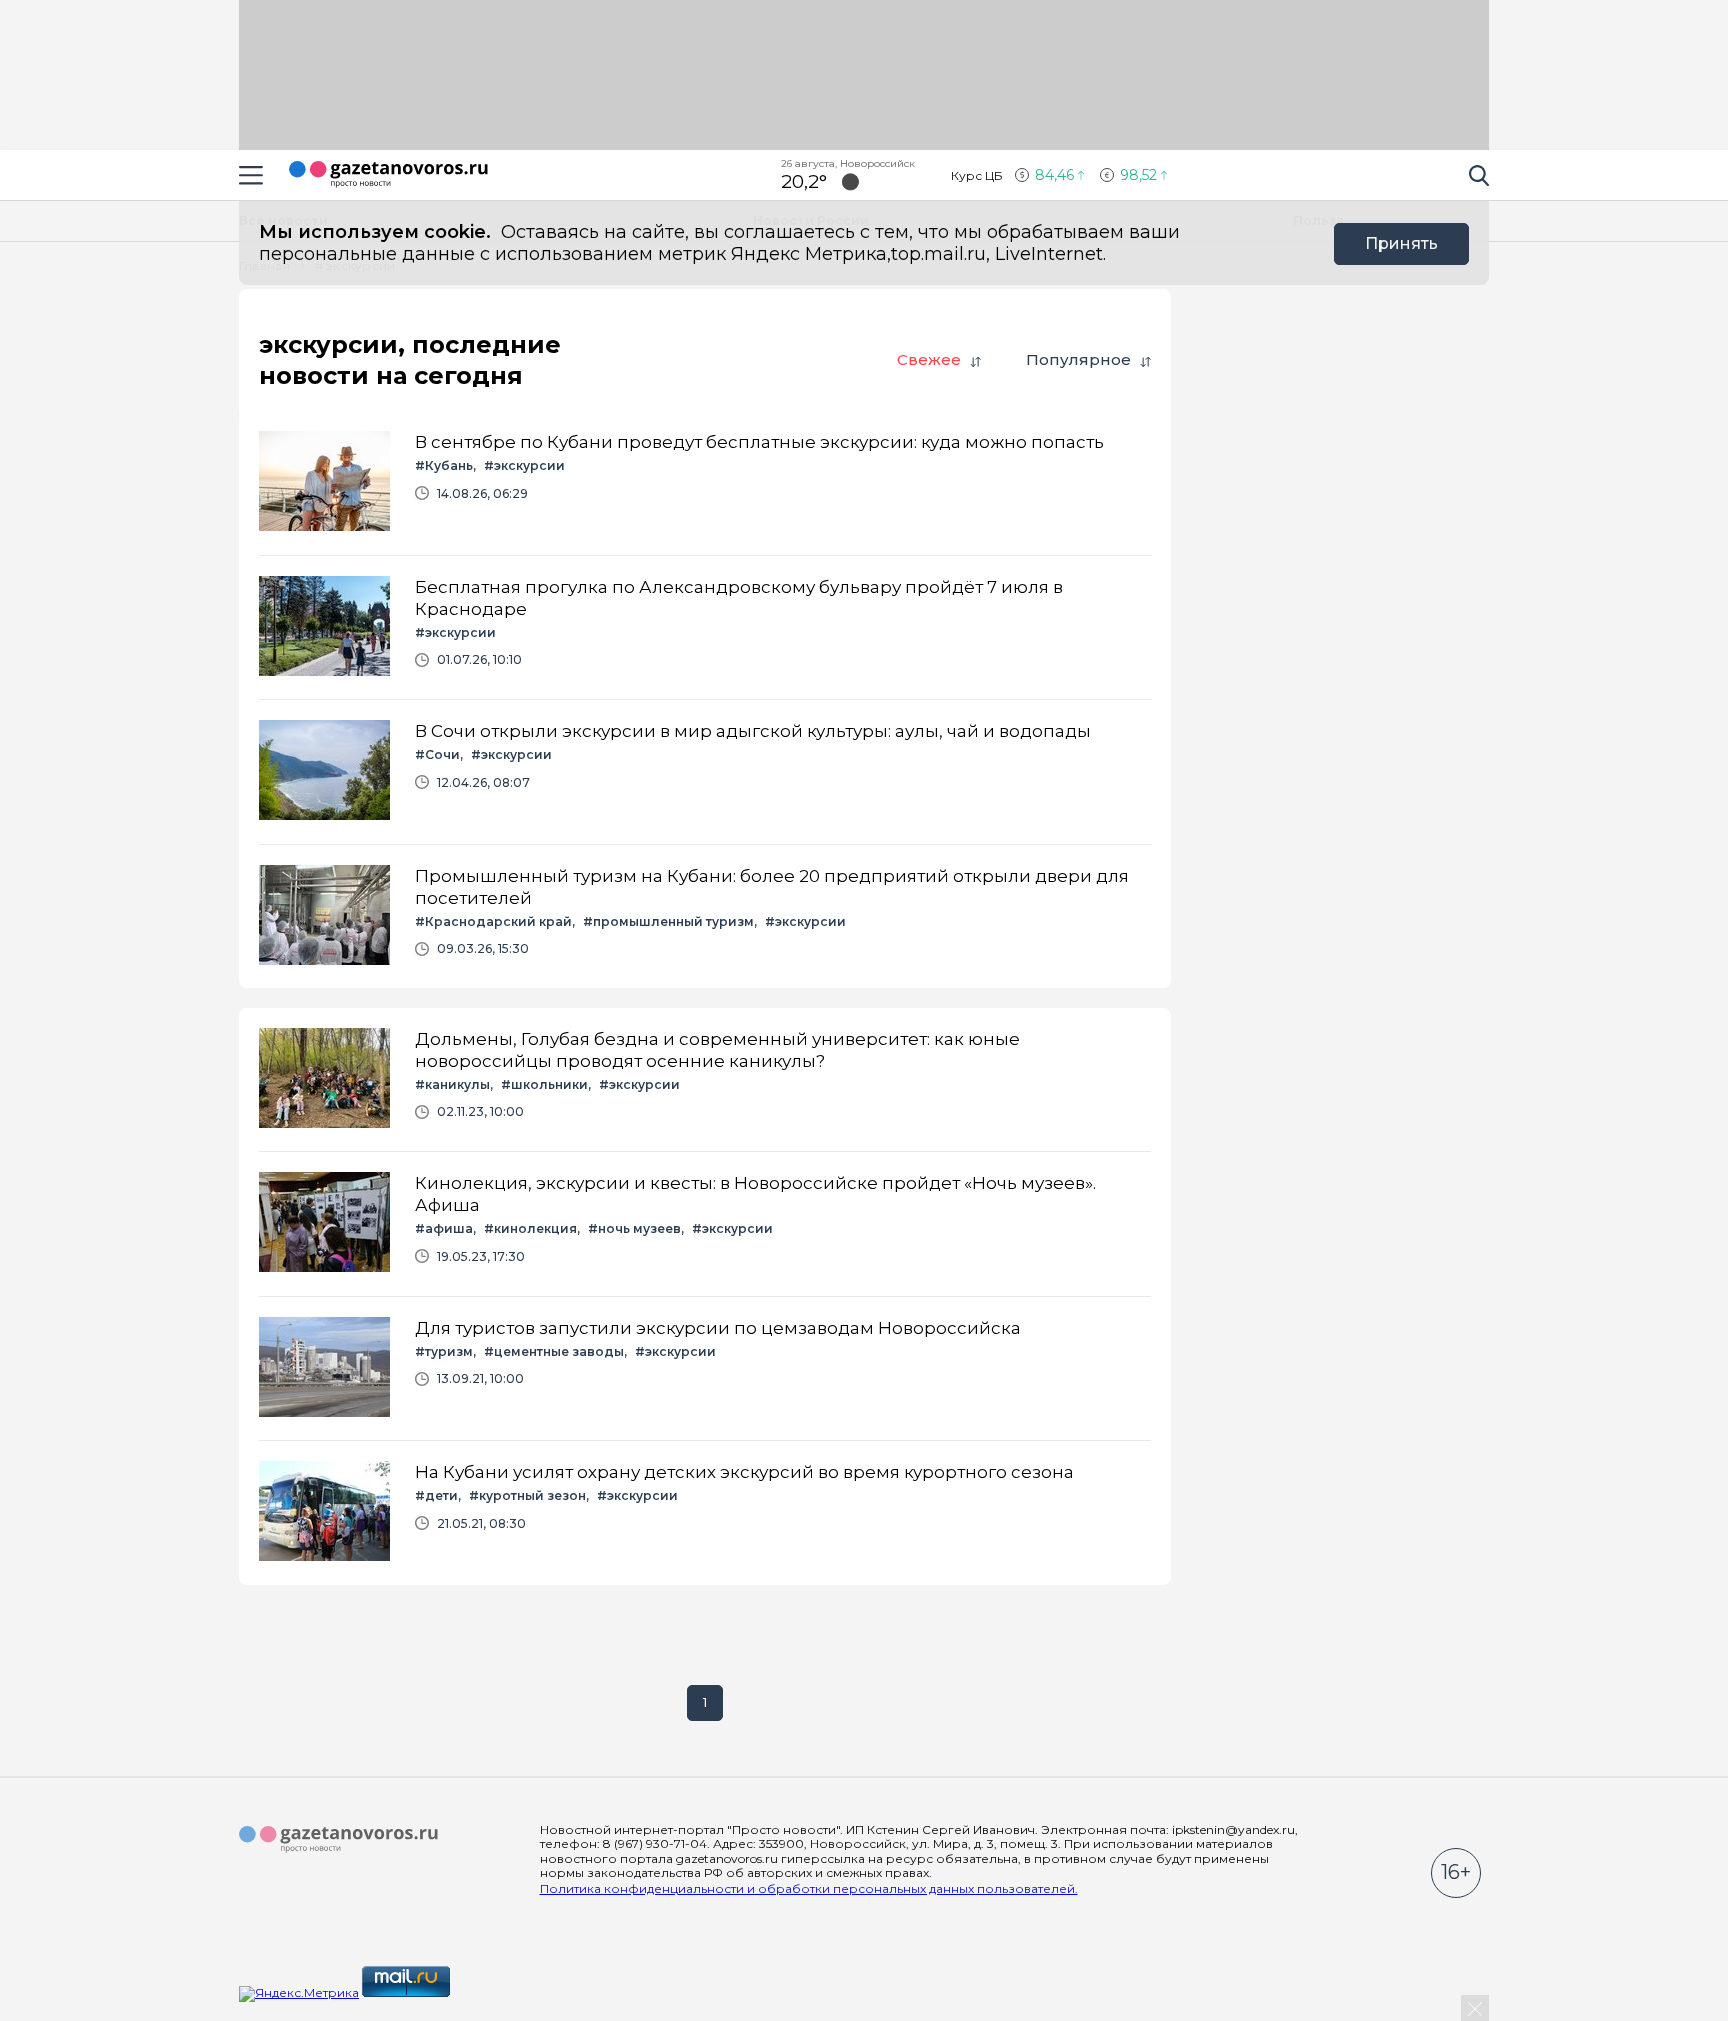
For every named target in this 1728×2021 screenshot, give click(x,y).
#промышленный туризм (668, 921)
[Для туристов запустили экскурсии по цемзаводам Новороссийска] (705, 1368)
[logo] (339, 1840)
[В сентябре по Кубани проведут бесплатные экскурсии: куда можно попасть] (705, 482)
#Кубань (444, 465)
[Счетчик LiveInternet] (497, 1992)
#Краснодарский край (493, 921)
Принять (1401, 243)
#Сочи (437, 754)
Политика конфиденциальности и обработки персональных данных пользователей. (809, 1888)
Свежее (929, 359)
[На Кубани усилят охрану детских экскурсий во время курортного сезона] (705, 1512)
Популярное (1078, 359)
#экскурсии (524, 465)
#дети (436, 1495)
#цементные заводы (554, 1351)
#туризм (444, 1351)
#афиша (444, 1228)
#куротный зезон (527, 1495)
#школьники (544, 1084)
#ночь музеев (634, 1228)
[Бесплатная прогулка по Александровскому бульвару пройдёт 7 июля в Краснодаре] (705, 627)
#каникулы (452, 1084)
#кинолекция (530, 1228)
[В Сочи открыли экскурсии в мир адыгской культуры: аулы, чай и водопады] (705, 771)
